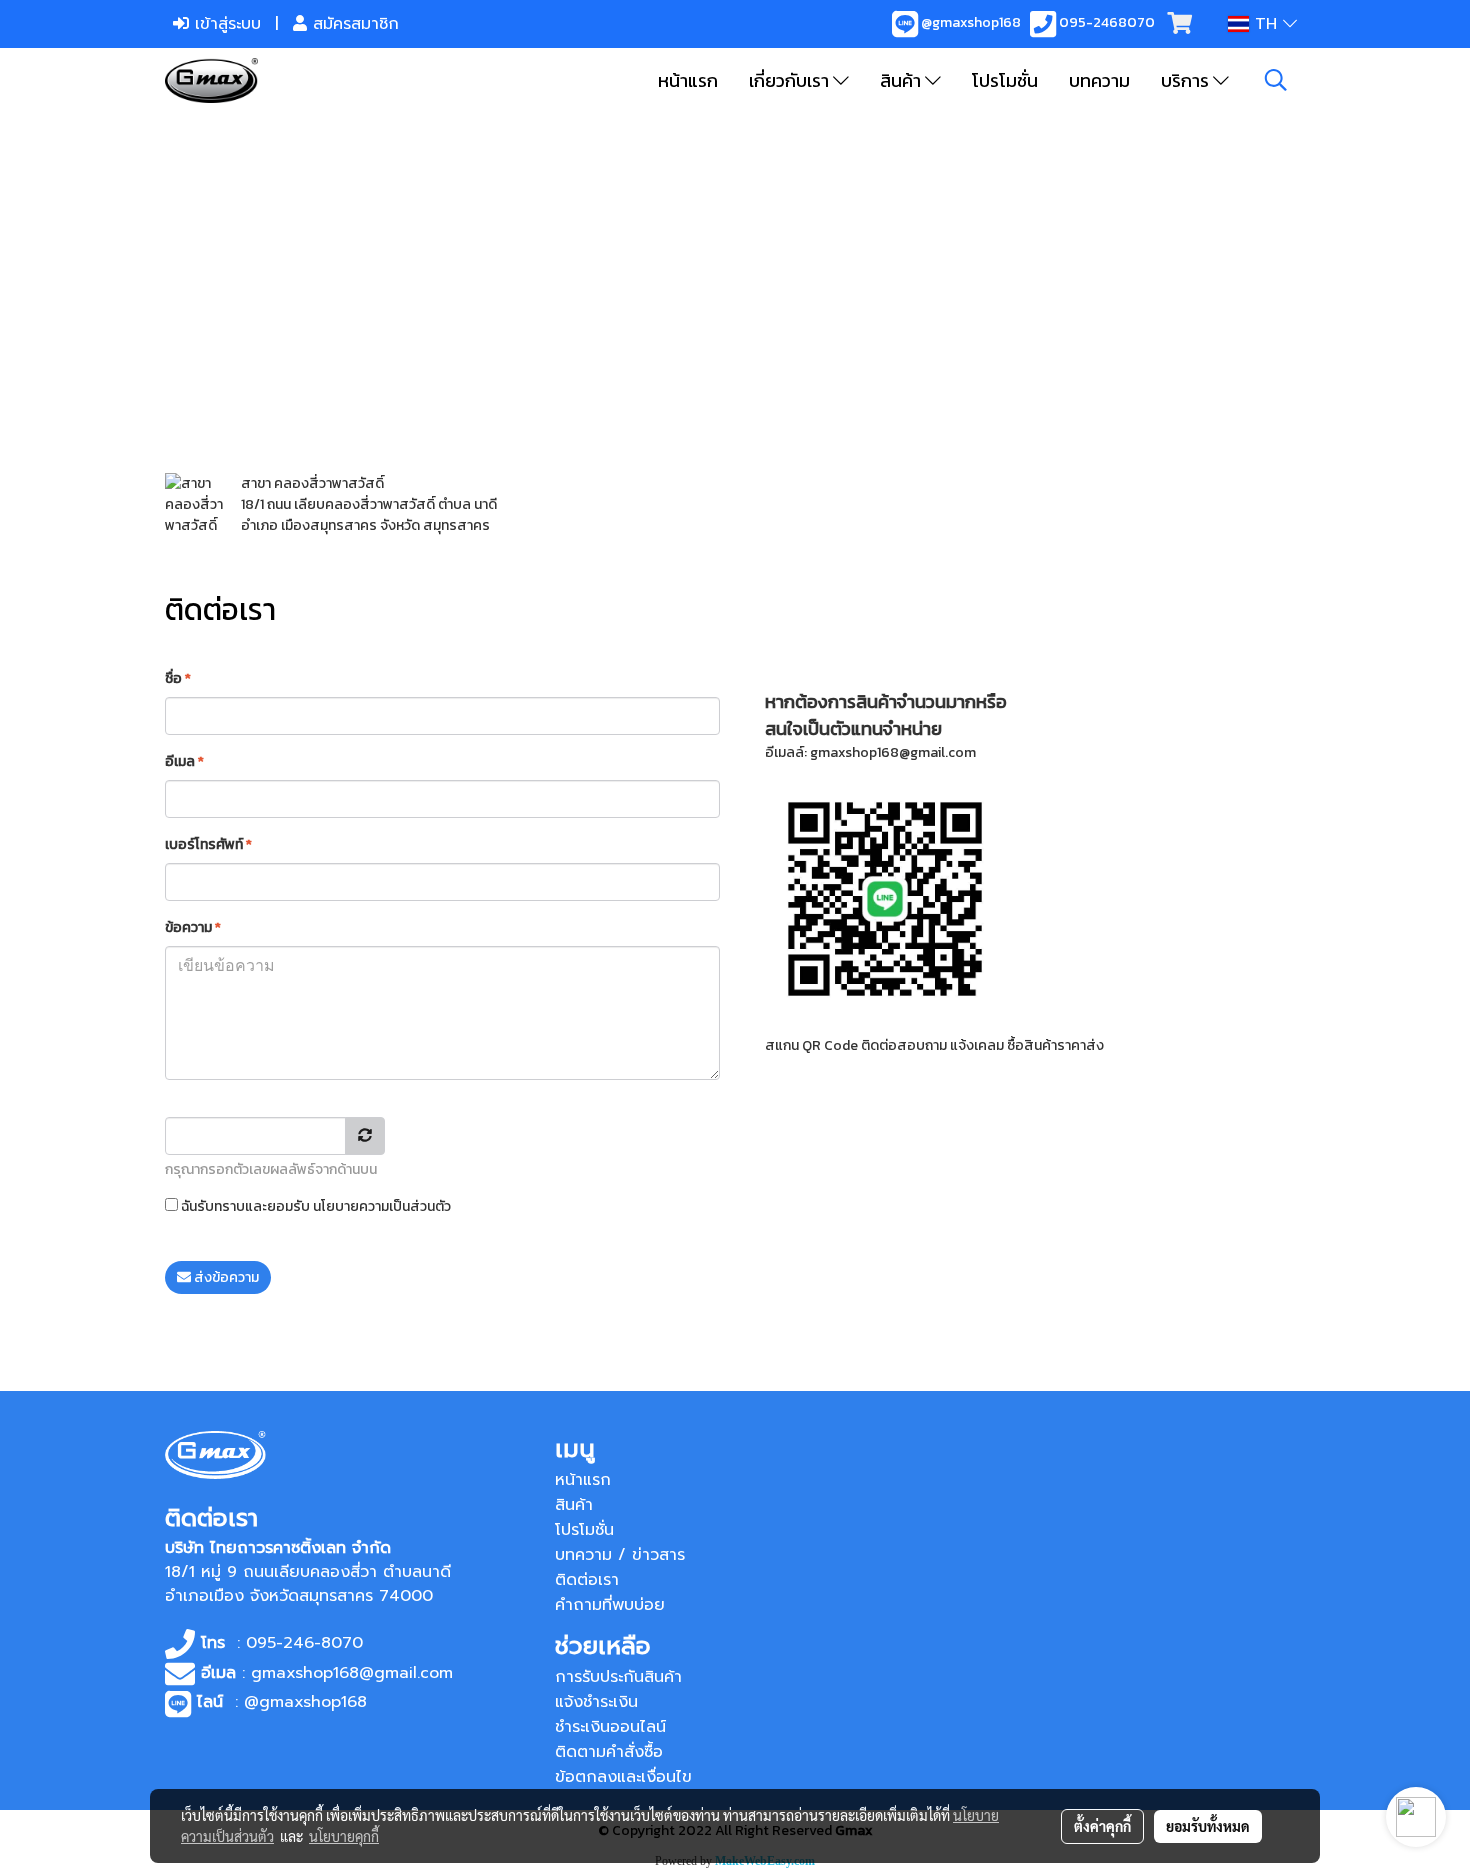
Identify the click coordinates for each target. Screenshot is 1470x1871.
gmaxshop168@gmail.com (893, 752)
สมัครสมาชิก (353, 24)
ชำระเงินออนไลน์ (610, 1727)
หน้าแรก (688, 80)
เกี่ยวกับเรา (791, 80)
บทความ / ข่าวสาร (620, 1555)
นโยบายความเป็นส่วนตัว (382, 1206)
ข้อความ (193, 927)
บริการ (1187, 80)
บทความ (1099, 80)
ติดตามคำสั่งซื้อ (609, 1752)
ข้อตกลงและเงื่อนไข (623, 1777)
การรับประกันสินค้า (618, 1677)
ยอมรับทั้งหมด (1208, 1826)
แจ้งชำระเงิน (596, 1702)
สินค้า (902, 80)
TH (1266, 24)
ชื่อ (178, 678)
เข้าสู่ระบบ (225, 24)
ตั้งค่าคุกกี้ (1102, 1826)
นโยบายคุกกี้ (344, 1836)
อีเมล (184, 761)
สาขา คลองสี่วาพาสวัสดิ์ (312, 483)
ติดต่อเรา (587, 1580)
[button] (1276, 80)
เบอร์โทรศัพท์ (208, 844)
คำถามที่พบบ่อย (610, 1605)
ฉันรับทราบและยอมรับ (314, 1206)
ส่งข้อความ (225, 1277)
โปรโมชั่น (1005, 80)
